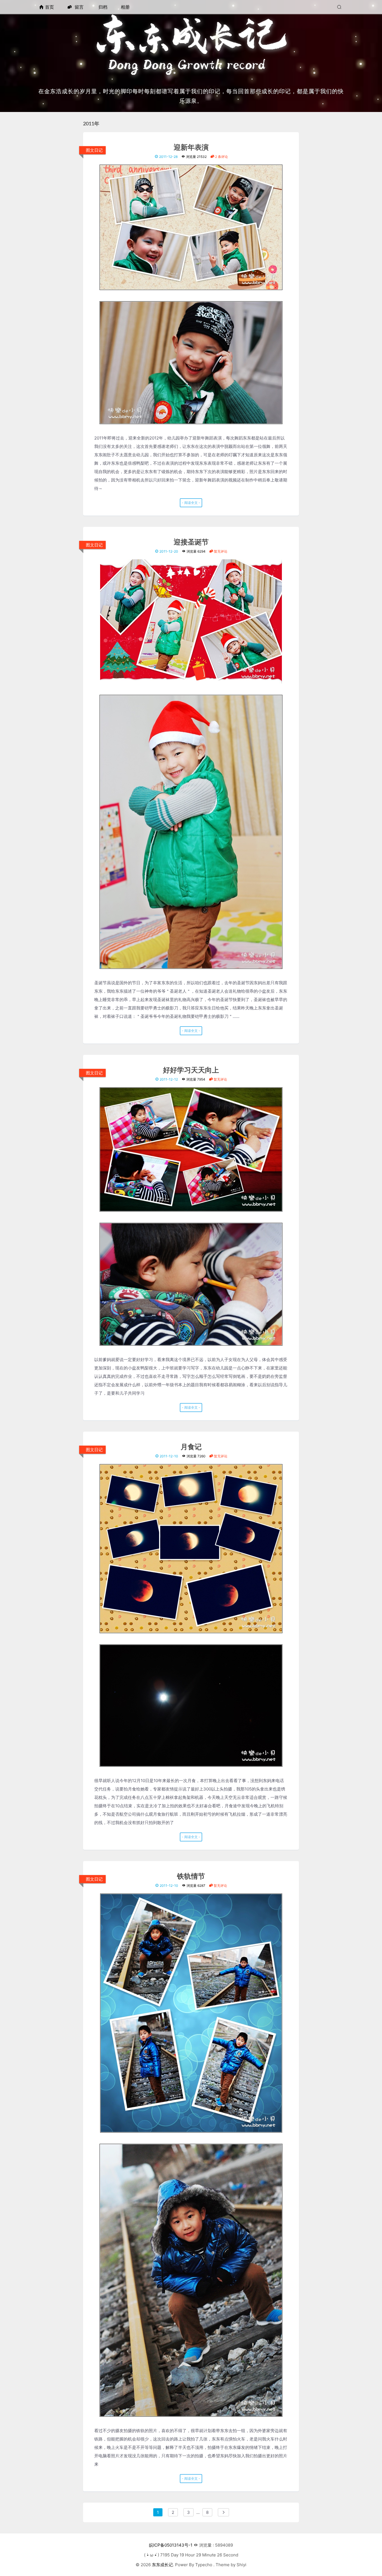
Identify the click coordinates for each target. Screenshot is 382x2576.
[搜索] (340, 7)
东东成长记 (162, 2565)
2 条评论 (221, 157)
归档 (103, 7)
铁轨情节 (191, 1877)
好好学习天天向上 (191, 1070)
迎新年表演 (191, 148)
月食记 (191, 1447)
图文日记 (94, 150)
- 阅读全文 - (191, 503)
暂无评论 (220, 551)
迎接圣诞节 (191, 542)
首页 (49, 7)
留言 (78, 7)
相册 (125, 7)
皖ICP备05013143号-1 (171, 2545)
